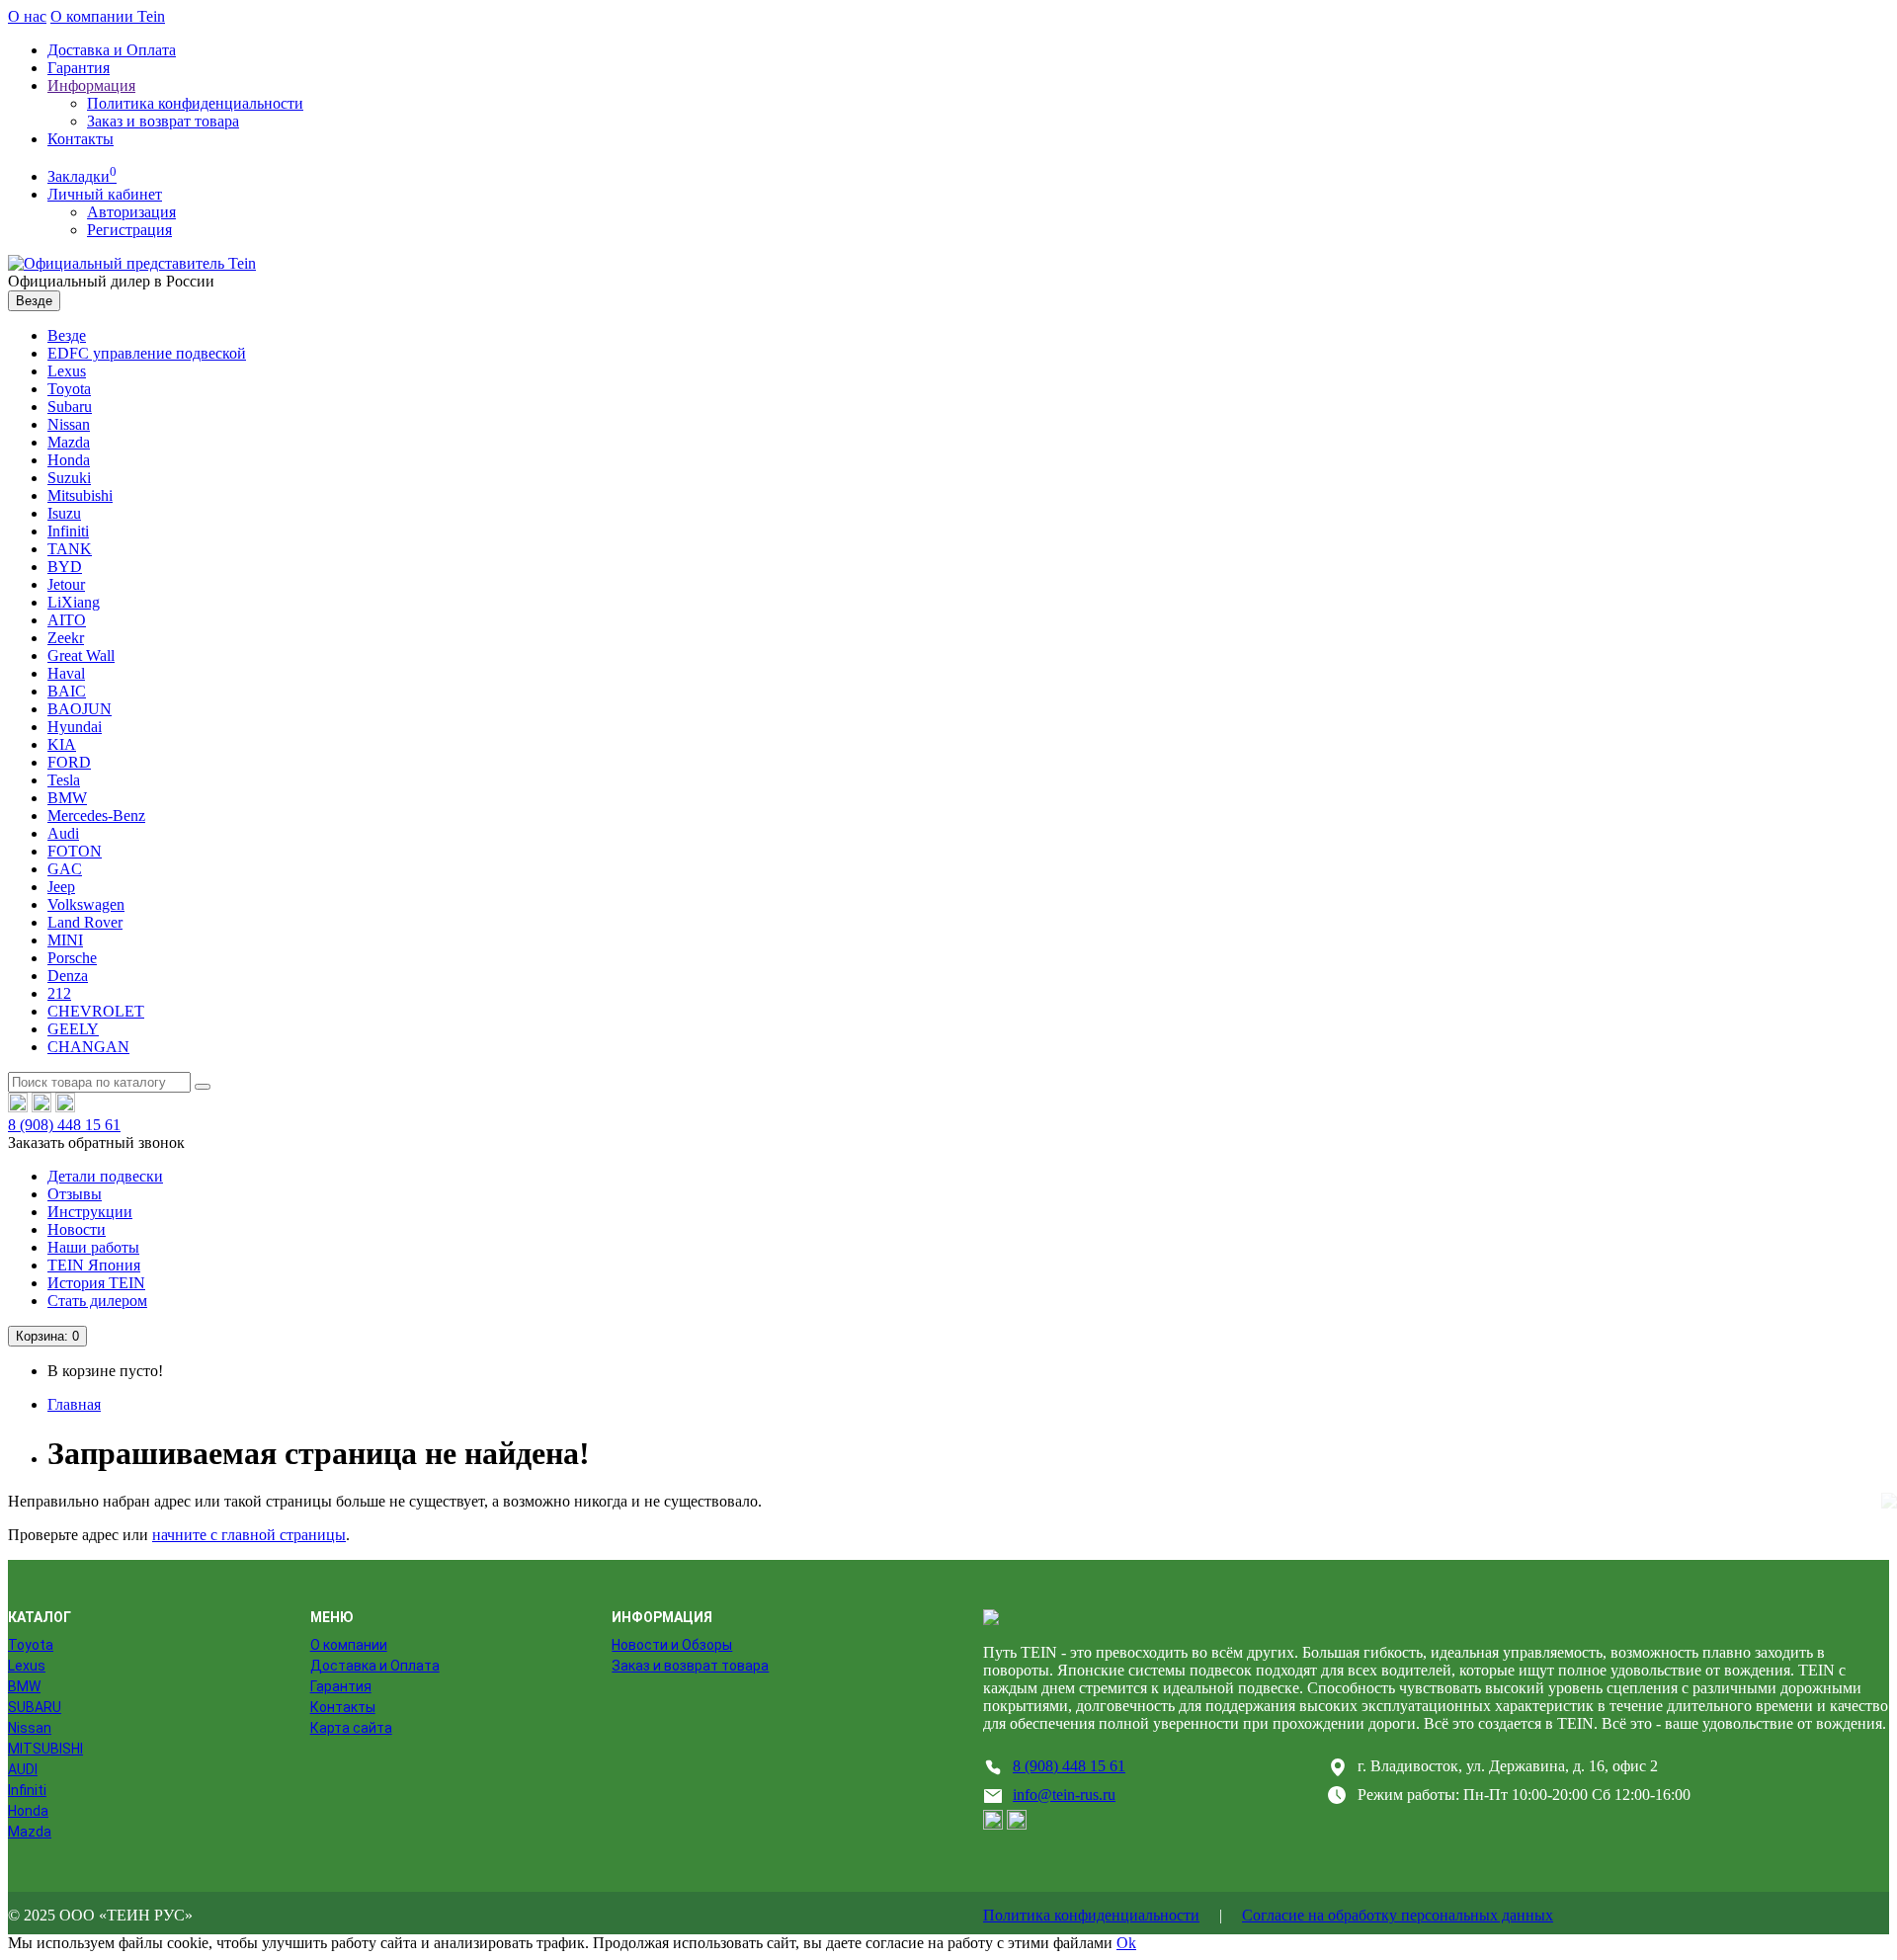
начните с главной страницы (249, 1535)
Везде (67, 335)
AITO (67, 620)
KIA (62, 744)
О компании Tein (108, 16)
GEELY (73, 1029)
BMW (67, 798)
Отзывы (75, 1194)
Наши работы (93, 1247)
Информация (91, 85)
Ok (1126, 1943)
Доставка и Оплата (112, 50)
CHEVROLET (96, 1011)
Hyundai (75, 727)
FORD (69, 762)
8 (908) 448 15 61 (1069, 1766)
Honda (69, 460)
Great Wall (81, 655)
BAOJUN (80, 709)
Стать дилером (97, 1301)
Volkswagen (86, 904)
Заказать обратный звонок (96, 1143)
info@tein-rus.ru (1064, 1795)
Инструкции (90, 1212)
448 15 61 (64, 1125)
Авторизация (131, 212)
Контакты (81, 139)
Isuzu (64, 513)
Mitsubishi (80, 495)
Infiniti (68, 531)
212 (59, 993)
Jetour (66, 584)
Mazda (69, 442)
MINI (65, 940)
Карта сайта (351, 1728)
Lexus (67, 371)
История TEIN (96, 1283)
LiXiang (74, 602)
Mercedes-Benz (96, 816)
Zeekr (66, 638)
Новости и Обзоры (672, 1645)
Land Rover (85, 922)
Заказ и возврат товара (163, 121)
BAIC (67, 691)
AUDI (23, 1769)
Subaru (70, 407)
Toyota (69, 389)
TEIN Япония (94, 1265)
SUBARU (35, 1707)
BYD (65, 567)
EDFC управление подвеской (147, 353)
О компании (349, 1645)
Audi (63, 833)
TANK (70, 549)
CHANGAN (88, 1047)
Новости (77, 1229)
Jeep (61, 887)
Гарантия (79, 68)
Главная (74, 1404)
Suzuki (69, 478)
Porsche (72, 958)
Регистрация (129, 230)
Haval (66, 673)
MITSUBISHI (45, 1749)
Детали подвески (105, 1176)
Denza (68, 976)
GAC (65, 869)
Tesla (64, 780)
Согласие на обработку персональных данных (1398, 1915)
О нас (27, 16)
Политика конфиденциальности (195, 103)
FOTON (75, 851)
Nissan (69, 424)
